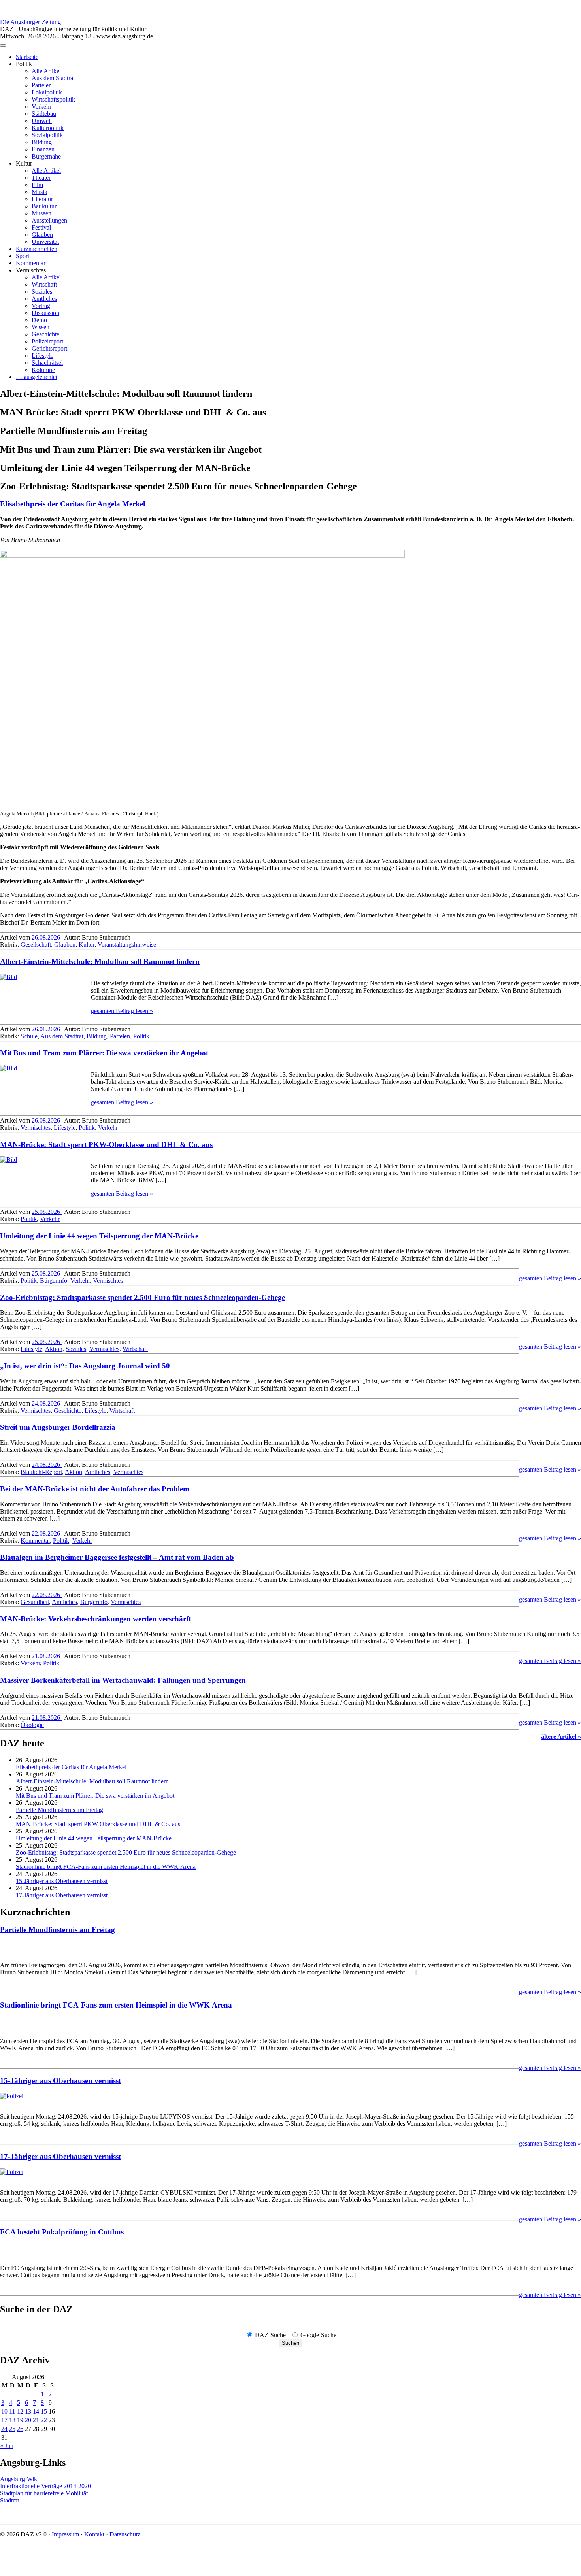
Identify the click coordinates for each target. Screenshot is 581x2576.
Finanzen (43, 149)
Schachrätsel (47, 363)
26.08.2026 (47, 937)
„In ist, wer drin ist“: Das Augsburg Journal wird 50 (85, 1366)
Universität (45, 242)
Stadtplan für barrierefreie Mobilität (44, 2493)
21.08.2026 (47, 1656)
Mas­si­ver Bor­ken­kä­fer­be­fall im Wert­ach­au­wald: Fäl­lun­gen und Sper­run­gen (123, 1680)
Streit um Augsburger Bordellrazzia (58, 1427)
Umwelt (42, 121)
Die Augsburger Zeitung (30, 22)
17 (4, 2420)
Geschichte (45, 334)
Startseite (27, 57)
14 (36, 2411)
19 (20, 2420)
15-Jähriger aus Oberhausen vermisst (62, 1881)
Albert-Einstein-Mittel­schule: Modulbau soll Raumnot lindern (100, 962)
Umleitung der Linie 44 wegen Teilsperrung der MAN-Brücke (99, 1236)
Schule (29, 1036)
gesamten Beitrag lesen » (122, 1011)
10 (4, 2411)
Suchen (290, 2343)
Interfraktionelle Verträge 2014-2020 (45, 2486)
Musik (40, 192)
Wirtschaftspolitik (53, 99)
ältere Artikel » (561, 1737)
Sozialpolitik (47, 135)
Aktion (54, 1349)
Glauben (42, 235)
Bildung (42, 142)
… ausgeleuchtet (37, 377)
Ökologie (32, 1725)
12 (20, 2411)
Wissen (41, 327)
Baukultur (44, 206)
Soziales (42, 292)
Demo (39, 320)
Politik (141, 1036)
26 (20, 2429)
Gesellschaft (36, 945)
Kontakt (94, 2534)
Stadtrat (9, 2500)
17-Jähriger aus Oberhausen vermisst (62, 1895)
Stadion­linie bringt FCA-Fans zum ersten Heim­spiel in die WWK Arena (106, 1867)
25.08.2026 (47, 1212)
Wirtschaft (44, 284)
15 (44, 2411)
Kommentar (31, 263)
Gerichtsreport (49, 348)
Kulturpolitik (48, 128)
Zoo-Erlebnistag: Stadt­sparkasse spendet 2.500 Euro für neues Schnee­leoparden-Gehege (142, 1297)
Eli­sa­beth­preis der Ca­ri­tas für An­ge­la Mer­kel (73, 504)
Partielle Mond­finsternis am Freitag (59, 1810)
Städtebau (44, 114)
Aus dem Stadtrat (53, 78)
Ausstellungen (49, 220)
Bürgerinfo (54, 1280)
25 (12, 2429)
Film (37, 185)
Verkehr (41, 107)
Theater (41, 178)
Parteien (42, 85)
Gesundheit (35, 1602)
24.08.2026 (47, 1403)
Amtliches (44, 299)
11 (12, 2411)
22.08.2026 (47, 1533)
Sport (23, 256)
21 (36, 2420)
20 (28, 2420)
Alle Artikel (46, 71)
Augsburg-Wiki (19, 2479)
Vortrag (41, 306)
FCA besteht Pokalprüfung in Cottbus (62, 2232)
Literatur (42, 199)
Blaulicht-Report (41, 1472)
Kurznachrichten (37, 249)
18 (12, 2420)
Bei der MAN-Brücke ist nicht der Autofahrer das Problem (95, 1489)
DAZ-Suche (270, 2335)
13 (28, 2411)
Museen (41, 213)
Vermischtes (36, 1128)
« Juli (7, 2446)
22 (44, 2420)
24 (4, 2429)
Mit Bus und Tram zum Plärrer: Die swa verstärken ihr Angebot (104, 1053)
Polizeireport (47, 341)
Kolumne (43, 370)
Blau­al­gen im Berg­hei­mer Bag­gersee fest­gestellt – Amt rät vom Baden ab (117, 1557)
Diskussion (45, 313)
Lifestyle (42, 356)
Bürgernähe (46, 156)
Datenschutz (125, 2534)
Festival (41, 227)
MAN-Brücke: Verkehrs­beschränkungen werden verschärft (95, 1619)
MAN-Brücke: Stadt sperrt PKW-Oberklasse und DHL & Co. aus (106, 1145)
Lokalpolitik (47, 92)
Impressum (65, 2534)
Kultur (87, 945)
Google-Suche (318, 2335)
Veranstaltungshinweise (127, 945)
